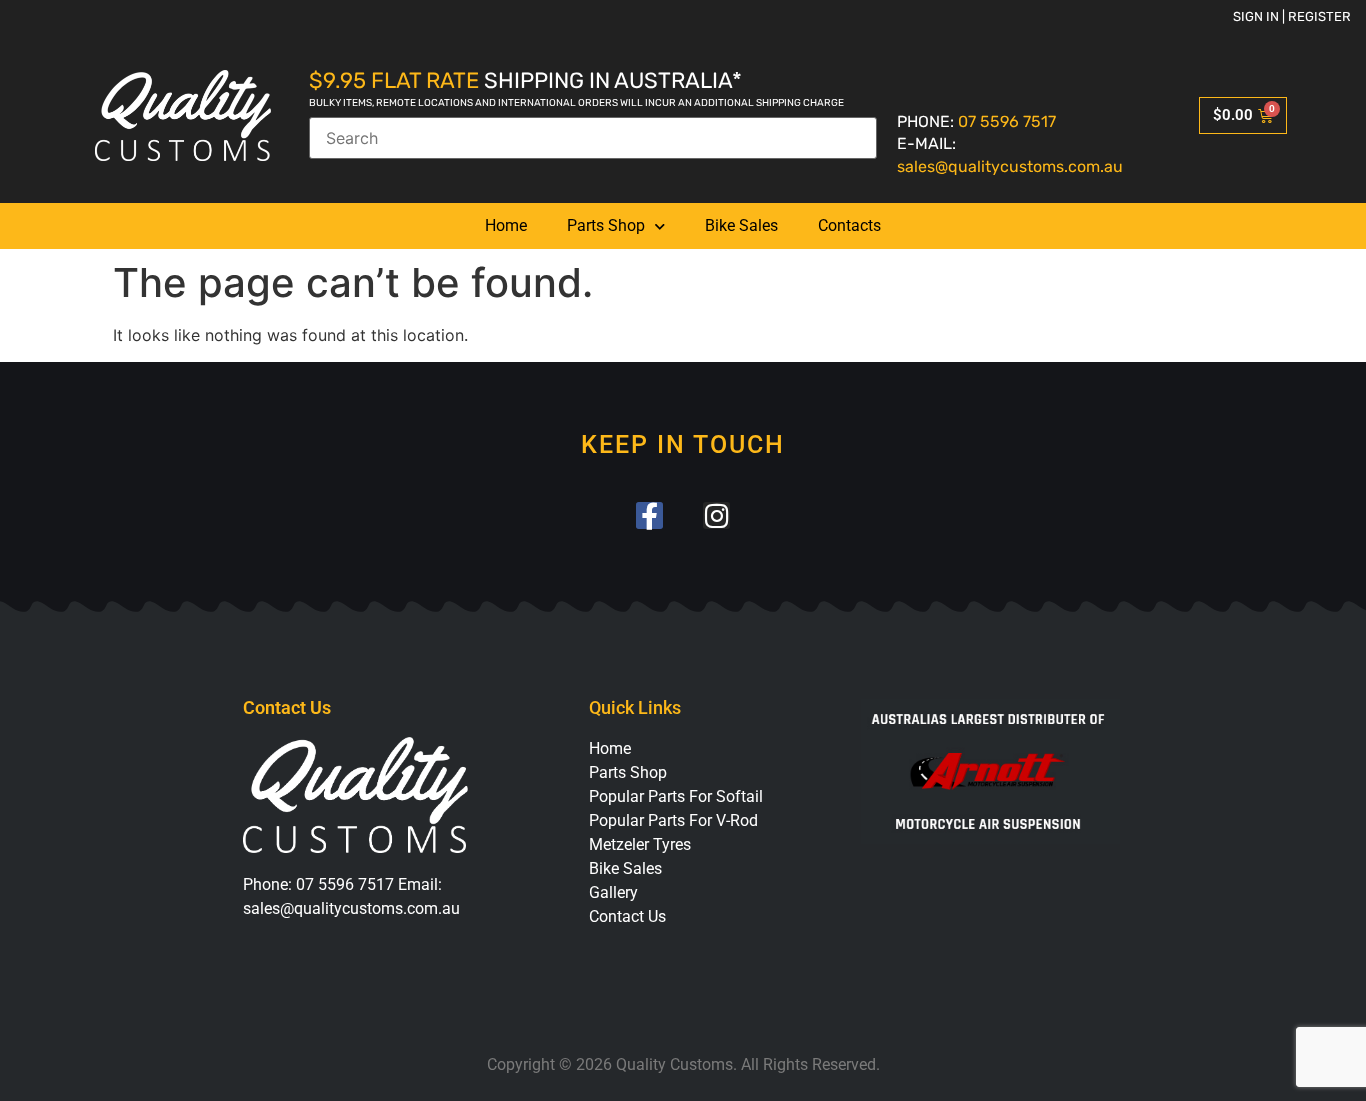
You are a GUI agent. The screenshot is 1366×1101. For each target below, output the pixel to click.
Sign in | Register (1292, 16)
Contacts (849, 225)
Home (506, 225)
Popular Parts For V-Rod (673, 820)
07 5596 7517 (1007, 121)
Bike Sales (741, 225)
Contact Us (627, 916)
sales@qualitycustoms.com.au (1010, 166)
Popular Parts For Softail (676, 796)
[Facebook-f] (649, 515)
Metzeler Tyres (640, 844)
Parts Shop (606, 225)
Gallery (613, 892)
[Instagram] (716, 515)
